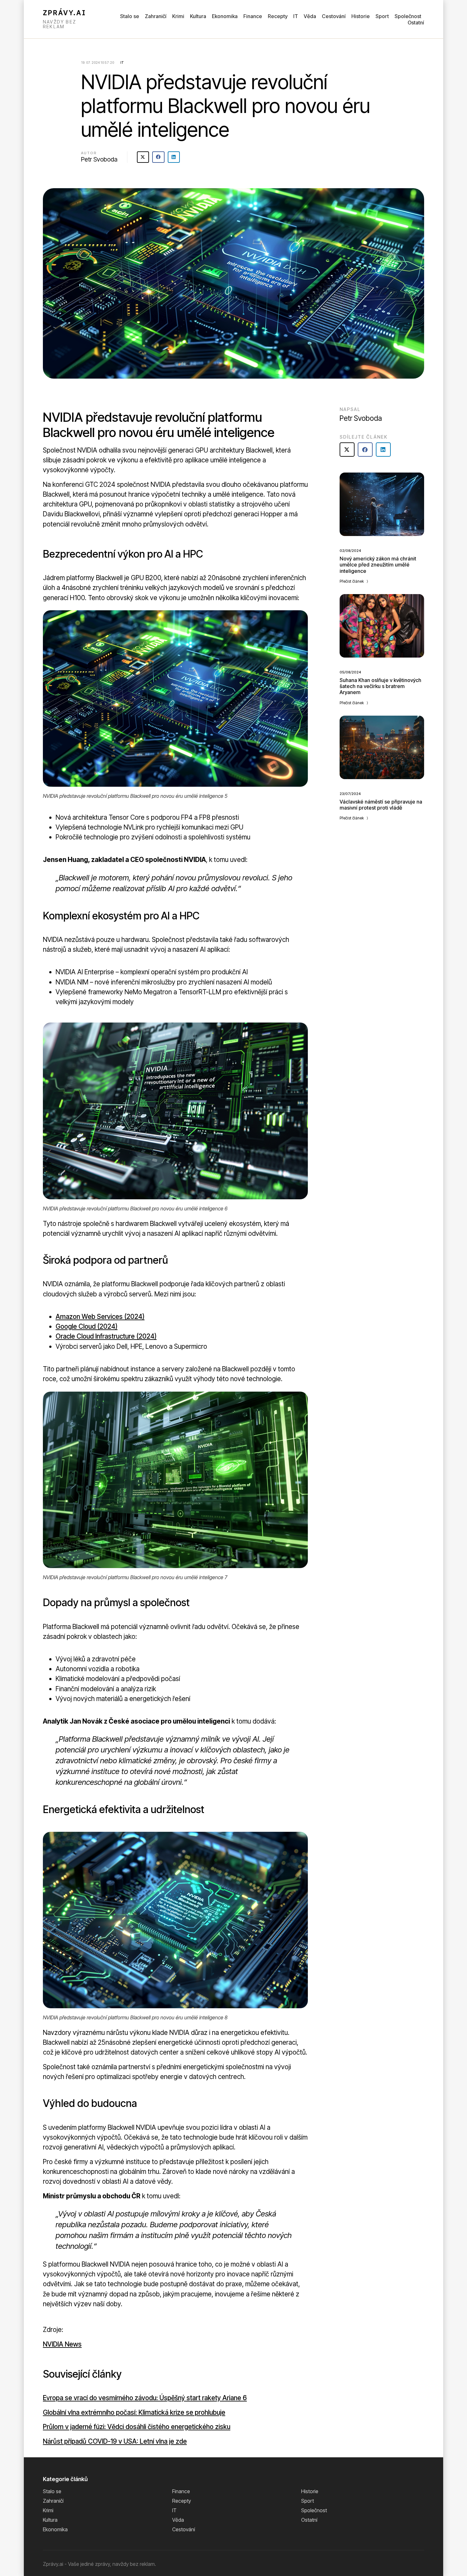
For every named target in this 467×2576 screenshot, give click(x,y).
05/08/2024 (350, 672)
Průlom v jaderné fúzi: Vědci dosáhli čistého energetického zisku (137, 2427)
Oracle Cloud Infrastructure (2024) (106, 1336)
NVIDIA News (62, 2344)
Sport (382, 16)
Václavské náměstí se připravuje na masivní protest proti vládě (381, 805)
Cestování (334, 16)
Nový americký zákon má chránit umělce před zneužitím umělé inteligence (378, 565)
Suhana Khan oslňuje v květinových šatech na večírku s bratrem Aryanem (380, 686)
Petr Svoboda (99, 159)
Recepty (278, 16)
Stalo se (130, 16)
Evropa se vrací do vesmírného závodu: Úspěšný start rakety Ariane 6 (145, 2398)
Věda (310, 16)
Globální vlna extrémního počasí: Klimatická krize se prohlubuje (134, 2412)
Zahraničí (156, 16)
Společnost (408, 16)
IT (296, 16)
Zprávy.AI (64, 13)
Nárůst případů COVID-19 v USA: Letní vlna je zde (115, 2441)
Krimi (178, 16)
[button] (143, 157)
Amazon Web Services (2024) (100, 1317)
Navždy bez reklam (60, 24)
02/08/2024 (350, 551)
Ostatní (416, 23)
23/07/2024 (350, 794)
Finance (253, 16)
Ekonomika (225, 16)
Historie (361, 16)
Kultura (198, 16)
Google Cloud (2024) (87, 1326)
